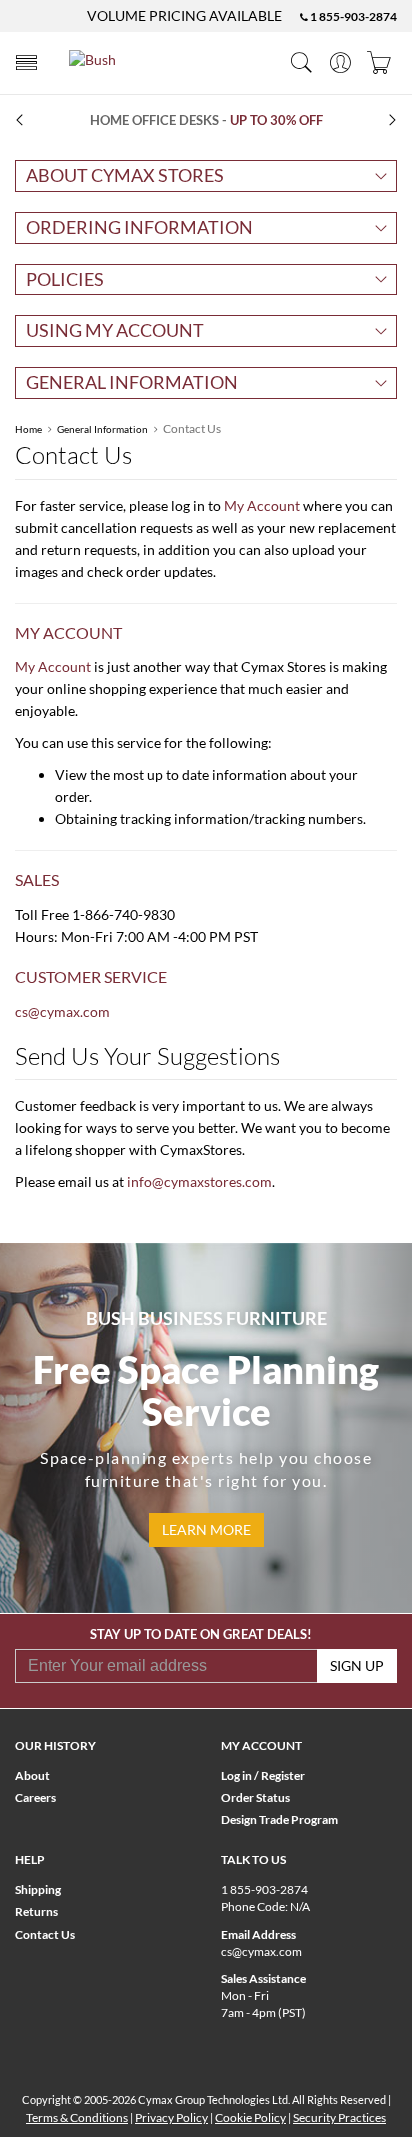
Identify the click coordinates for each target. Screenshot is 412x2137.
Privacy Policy (171, 2117)
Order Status (255, 1797)
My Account (262, 505)
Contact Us (45, 1934)
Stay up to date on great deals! (201, 1634)
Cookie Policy (250, 2117)
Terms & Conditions (77, 2117)
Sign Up (357, 1665)
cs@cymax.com (62, 1011)
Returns (36, 1911)
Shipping (38, 1889)
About (32, 1775)
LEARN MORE (206, 1529)
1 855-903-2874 (352, 16)
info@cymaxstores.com (199, 1181)
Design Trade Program (279, 1819)
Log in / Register (263, 1775)
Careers (35, 1797)
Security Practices (339, 2117)
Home (28, 429)
